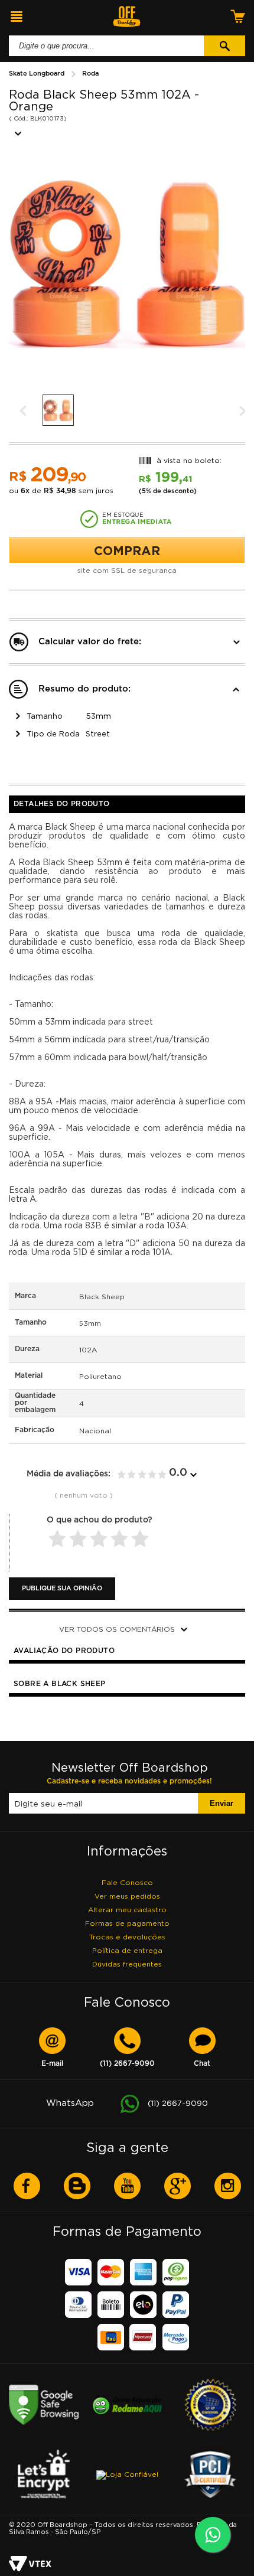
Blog (77, 2186)
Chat (202, 2064)
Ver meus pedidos (127, 1896)
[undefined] (127, 267)
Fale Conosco (127, 1882)
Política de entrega (127, 1950)
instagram (228, 2186)
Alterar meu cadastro (127, 1910)
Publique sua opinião (62, 1589)
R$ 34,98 (60, 491)
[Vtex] (30, 2564)
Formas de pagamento (127, 1923)
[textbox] (106, 46)
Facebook (27, 2186)
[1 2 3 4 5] (100, 1540)
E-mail (52, 2064)
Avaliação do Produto (64, 1651)
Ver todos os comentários (117, 1629)
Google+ (178, 2186)
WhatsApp (127, 2103)
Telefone (127, 2064)
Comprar (127, 550)
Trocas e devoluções (127, 1937)
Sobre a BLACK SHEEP (60, 1684)
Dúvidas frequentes (127, 1964)
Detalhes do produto (62, 804)
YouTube (127, 2186)
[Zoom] (59, 410)
